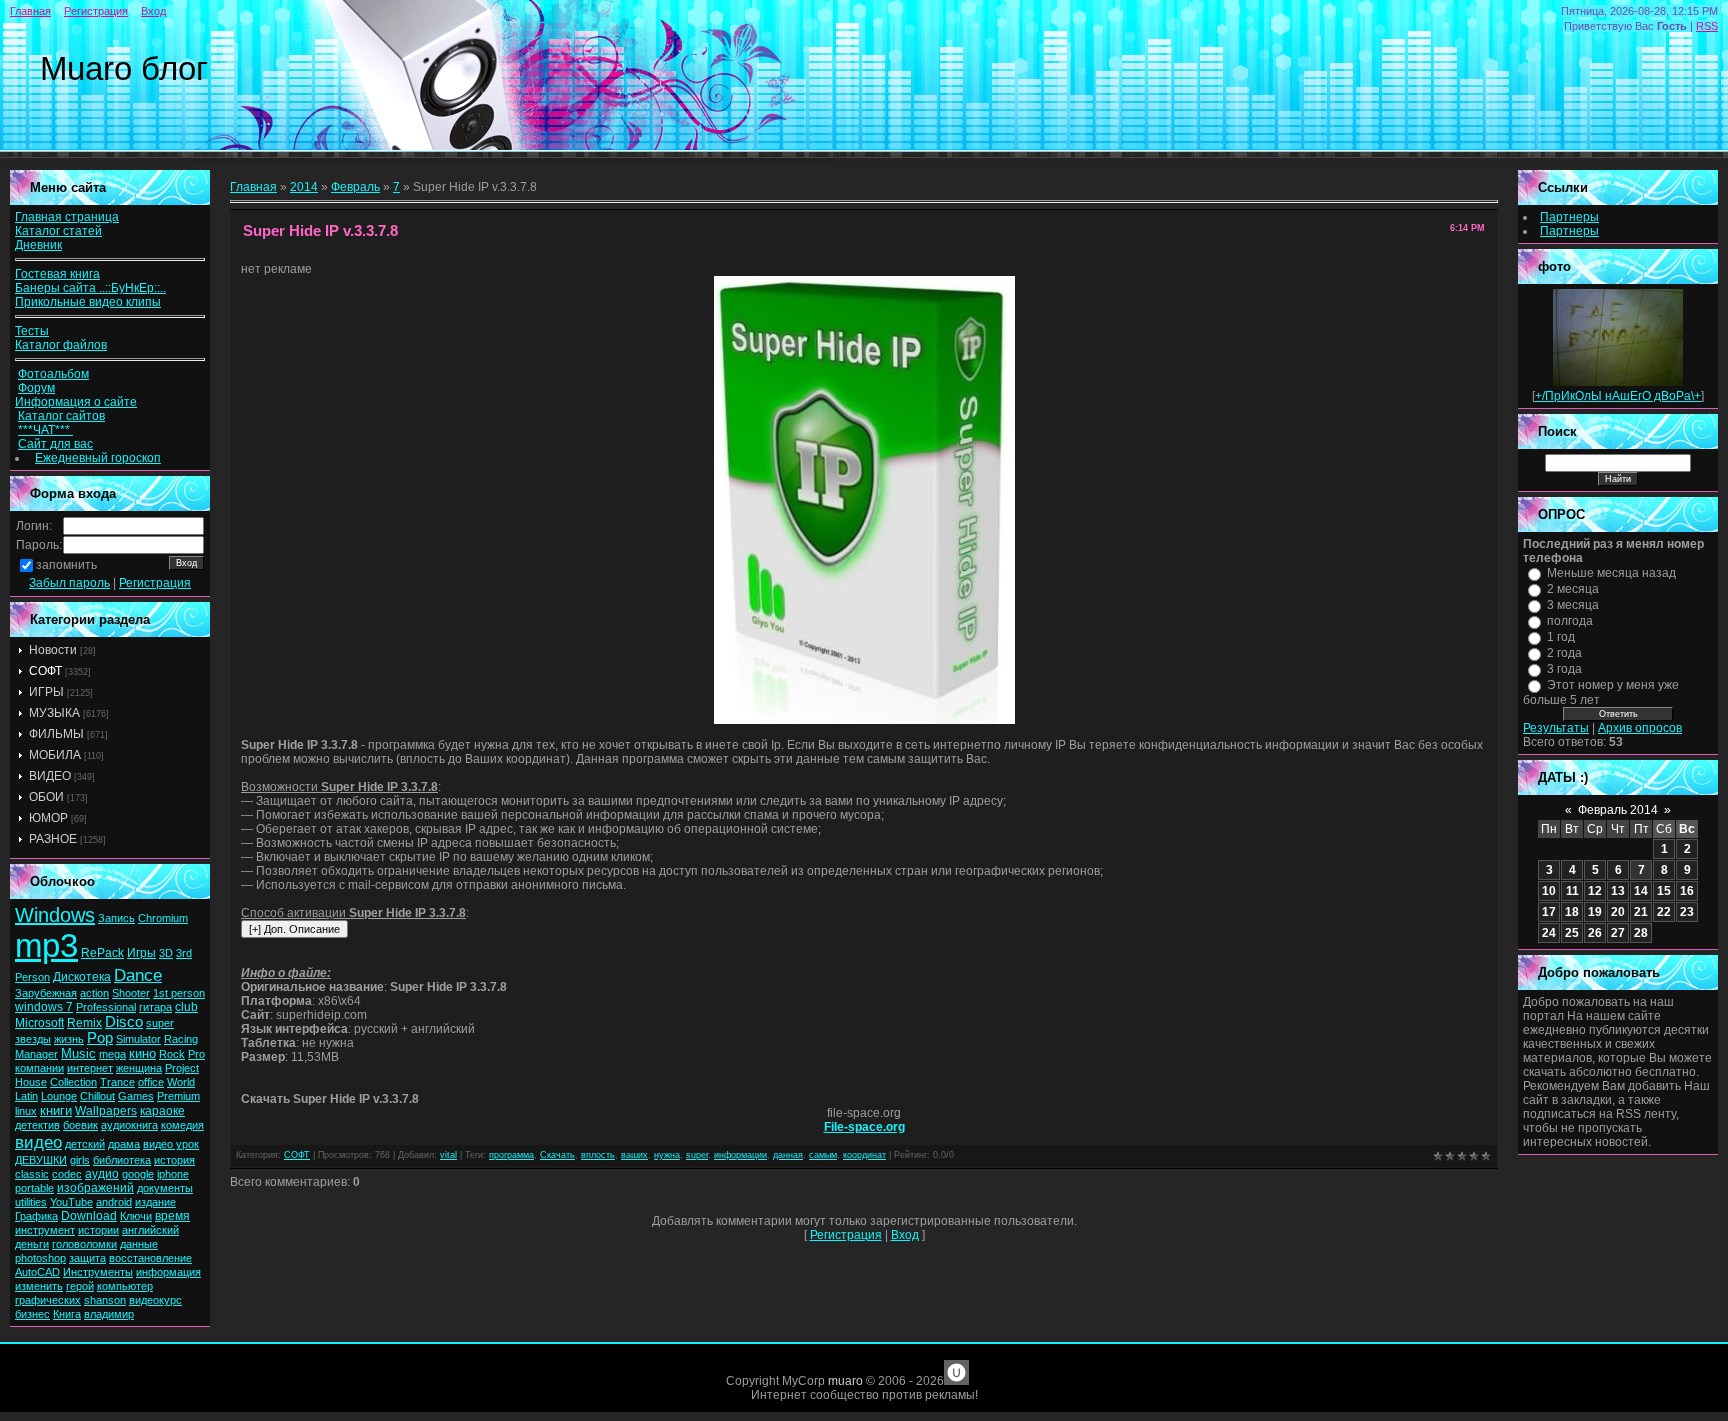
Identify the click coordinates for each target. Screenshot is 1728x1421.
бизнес (32, 1314)
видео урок (171, 1144)
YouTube (71, 1202)
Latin (26, 1096)
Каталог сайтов (61, 416)
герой (80, 1286)
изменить (39, 1286)
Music (78, 1053)
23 (1687, 912)
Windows (55, 915)
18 (1572, 912)
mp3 (46, 945)
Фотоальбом (53, 374)
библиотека (122, 1160)
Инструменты (98, 1272)
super (160, 1023)
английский (150, 1230)
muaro (845, 1381)
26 (1595, 933)
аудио (102, 1174)
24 (1549, 933)
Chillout (97, 1096)
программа (511, 1155)
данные (139, 1244)
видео (38, 1142)
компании (39, 1068)
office (151, 1082)
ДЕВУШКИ (41, 1160)
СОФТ (45, 671)
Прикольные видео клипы (88, 302)
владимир (109, 1314)
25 (1572, 933)
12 (1595, 891)
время (172, 1216)
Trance (117, 1082)
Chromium (163, 918)
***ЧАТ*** (45, 430)
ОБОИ (46, 797)
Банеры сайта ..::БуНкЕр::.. (90, 288)
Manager (36, 1054)
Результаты (1556, 728)
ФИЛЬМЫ (56, 734)
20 (1618, 912)
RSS (1707, 26)
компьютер (125, 1286)
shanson (105, 1300)
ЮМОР (48, 818)
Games (136, 1096)
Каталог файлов (61, 345)
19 (1595, 912)
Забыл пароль (69, 583)
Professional (106, 1007)
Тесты (32, 331)
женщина (139, 1068)
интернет (90, 1068)
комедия (182, 1125)
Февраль (355, 187)
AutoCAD (37, 1272)
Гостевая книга (57, 274)
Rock (172, 1054)
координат (864, 1155)
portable (34, 1188)
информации (740, 1155)
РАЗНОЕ (53, 839)
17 (1549, 912)
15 (1664, 891)
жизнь (69, 1039)
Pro (196, 1054)
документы (165, 1188)
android (114, 1202)
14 (1641, 891)
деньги (32, 1244)
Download (89, 1216)
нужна (667, 1155)
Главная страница (67, 217)
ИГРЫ (46, 692)
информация (168, 1272)
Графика (36, 1216)
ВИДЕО (50, 776)
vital (448, 1155)
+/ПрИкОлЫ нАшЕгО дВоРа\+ (1618, 396)
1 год (1561, 637)
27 (1618, 933)
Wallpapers (106, 1111)
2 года (1564, 653)
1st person (179, 993)
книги (56, 1110)
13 (1618, 891)
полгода (1570, 621)
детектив (37, 1125)
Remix (84, 1023)
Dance (138, 975)
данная (788, 1155)
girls (80, 1160)
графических (48, 1300)
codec (67, 1174)
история (174, 1160)
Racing (181, 1039)
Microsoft (39, 1023)
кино (142, 1053)
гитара (155, 1007)
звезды (33, 1039)
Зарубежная (46, 993)
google (138, 1174)
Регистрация (96, 11)
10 (1549, 891)
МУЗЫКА (54, 713)
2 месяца (1573, 589)
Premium (178, 1096)
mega (112, 1054)
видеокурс (155, 1300)
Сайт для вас (55, 444)
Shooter (131, 993)
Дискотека (82, 977)
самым (823, 1155)
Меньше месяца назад (1611, 573)
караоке (162, 1111)
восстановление (150, 1258)
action (94, 993)
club (186, 1007)
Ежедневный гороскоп (98, 458)
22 (1664, 912)
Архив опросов (1640, 728)
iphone (173, 1174)
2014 (304, 187)
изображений (95, 1188)
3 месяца (1573, 605)
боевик (80, 1125)
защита (87, 1258)
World (181, 1082)
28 (1641, 933)
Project (182, 1068)
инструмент (45, 1230)
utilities (31, 1202)
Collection (73, 1082)
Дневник (38, 245)
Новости (53, 650)
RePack (102, 953)
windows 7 (44, 1007)
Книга (67, 1314)
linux (26, 1111)
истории (98, 1230)
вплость (598, 1155)
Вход (153, 11)
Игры (141, 953)
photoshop (40, 1258)
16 (1687, 891)
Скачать (557, 1155)
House (31, 1082)
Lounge (59, 1096)
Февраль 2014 (1618, 810)
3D (166, 953)
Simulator (138, 1039)
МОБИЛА (55, 755)
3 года (1564, 669)
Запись (116, 918)
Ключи (136, 1216)
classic (32, 1174)
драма (124, 1144)
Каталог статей (58, 231)
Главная (30, 11)
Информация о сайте (76, 402)
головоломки (84, 1244)
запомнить (66, 565)
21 (1641, 912)
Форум (36, 388)
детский (85, 1144)
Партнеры (1569, 217)
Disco (124, 1022)
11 (1572, 891)
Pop (100, 1038)
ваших (634, 1155)
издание (155, 1202)
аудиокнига (129, 1125)
